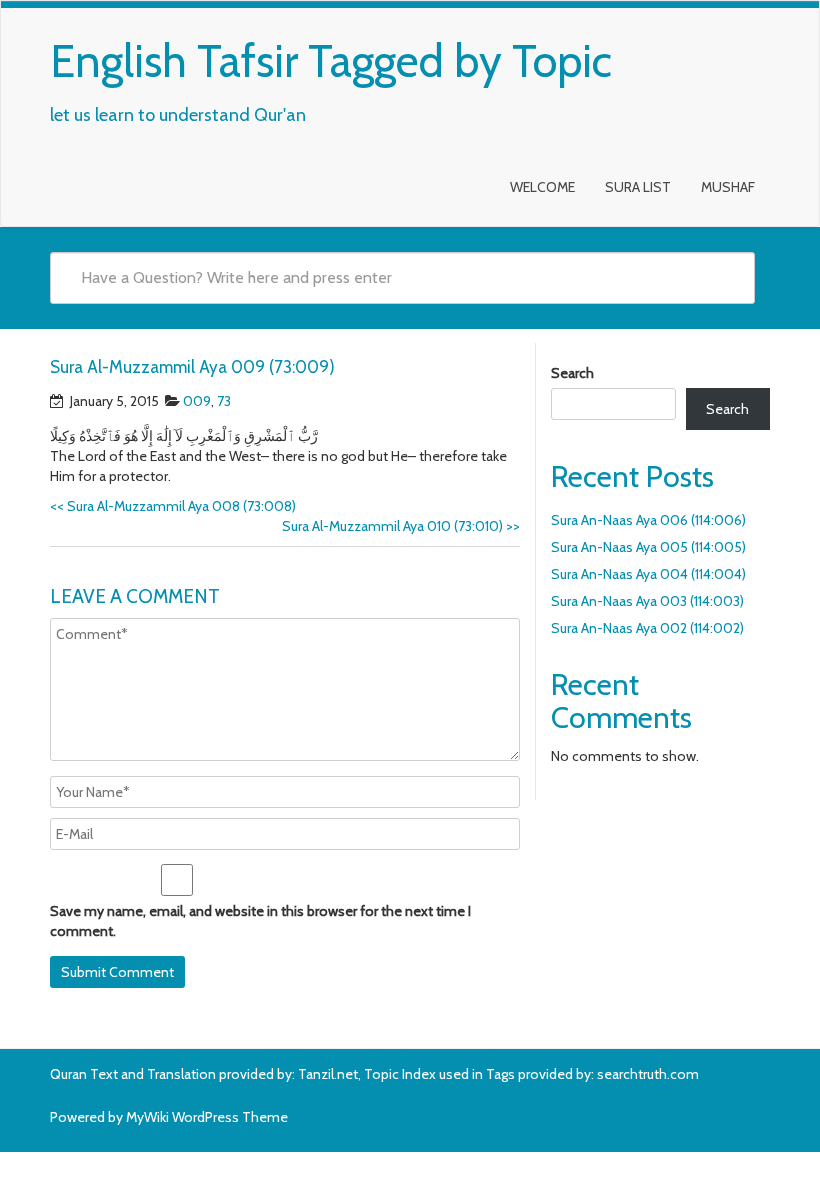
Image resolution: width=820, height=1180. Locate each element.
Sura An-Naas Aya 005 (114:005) (648, 547)
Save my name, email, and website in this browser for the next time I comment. (260, 921)
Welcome (542, 187)
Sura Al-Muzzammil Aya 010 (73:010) (401, 526)
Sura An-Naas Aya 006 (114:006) (648, 520)
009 (197, 401)
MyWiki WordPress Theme (207, 1117)
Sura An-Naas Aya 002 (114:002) (647, 628)
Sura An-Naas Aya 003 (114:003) (647, 601)
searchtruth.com (648, 1074)
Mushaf (728, 187)
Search (572, 373)
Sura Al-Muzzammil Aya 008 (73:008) (173, 506)
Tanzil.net (328, 1074)
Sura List (638, 187)
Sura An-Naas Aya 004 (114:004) (648, 574)
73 (224, 401)
